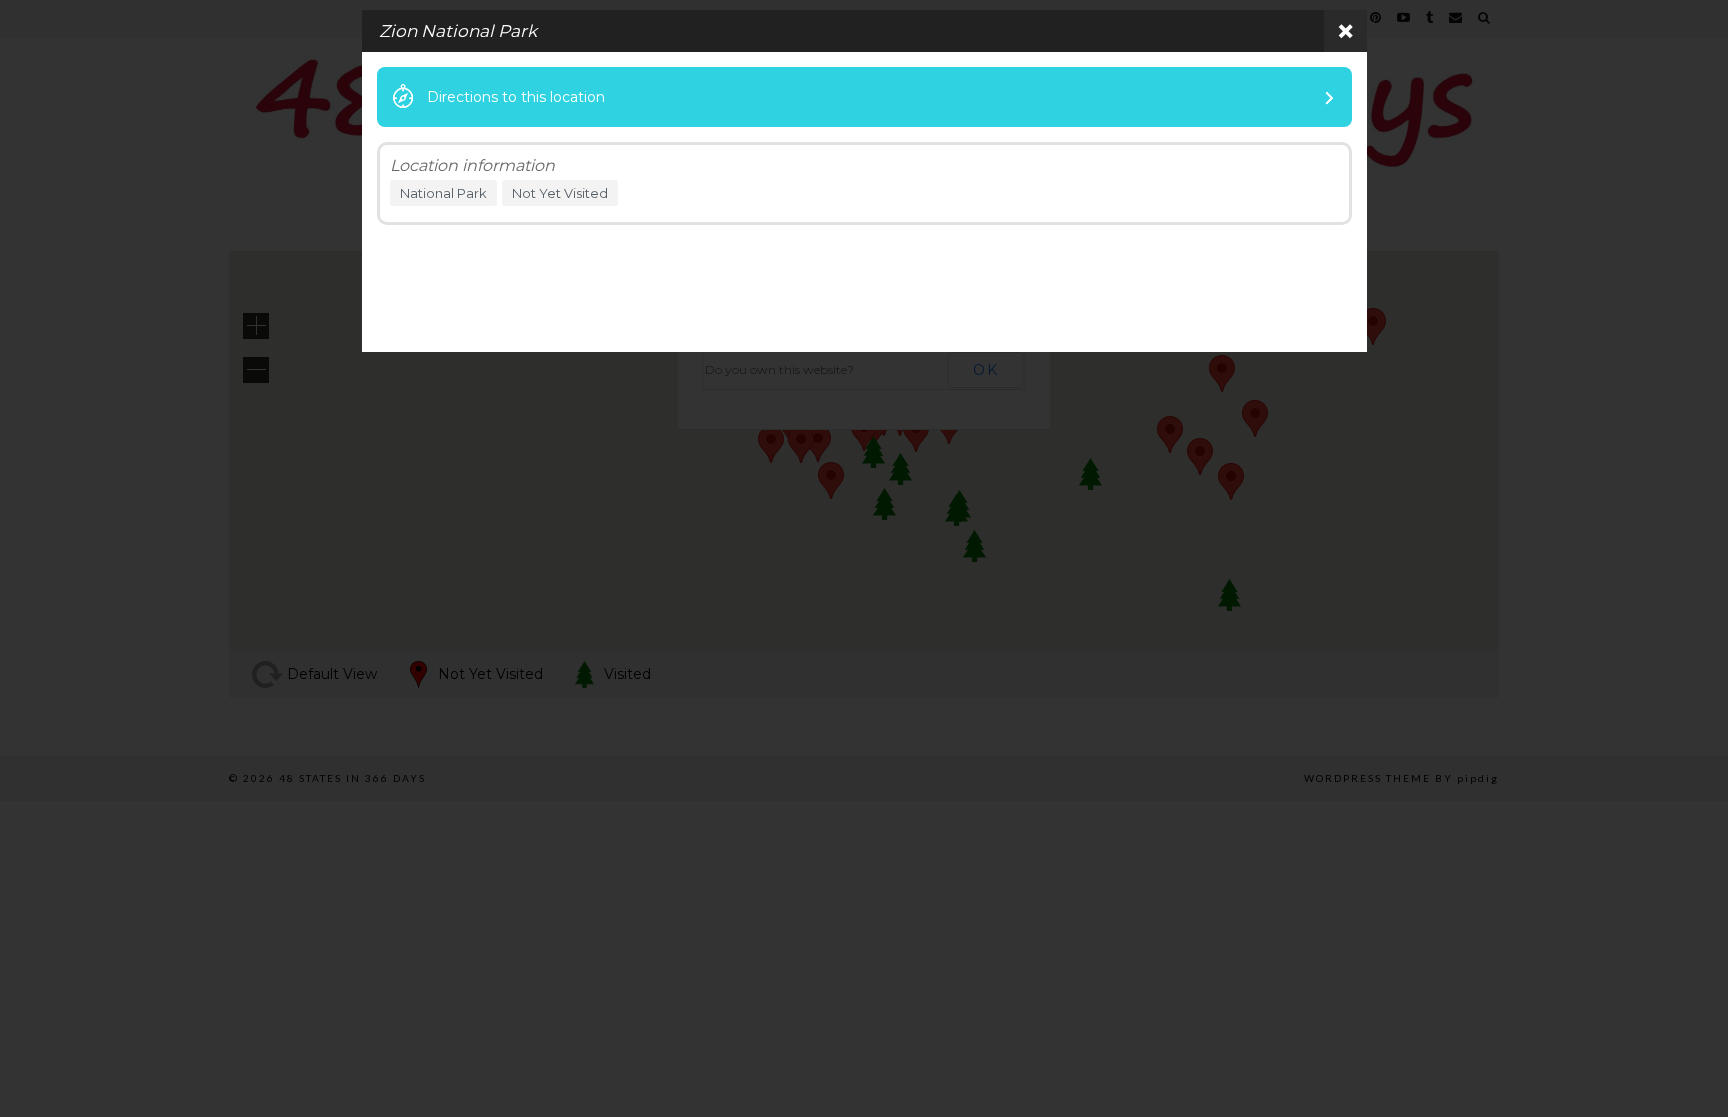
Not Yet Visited (560, 193)
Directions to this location (516, 97)
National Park (443, 193)
